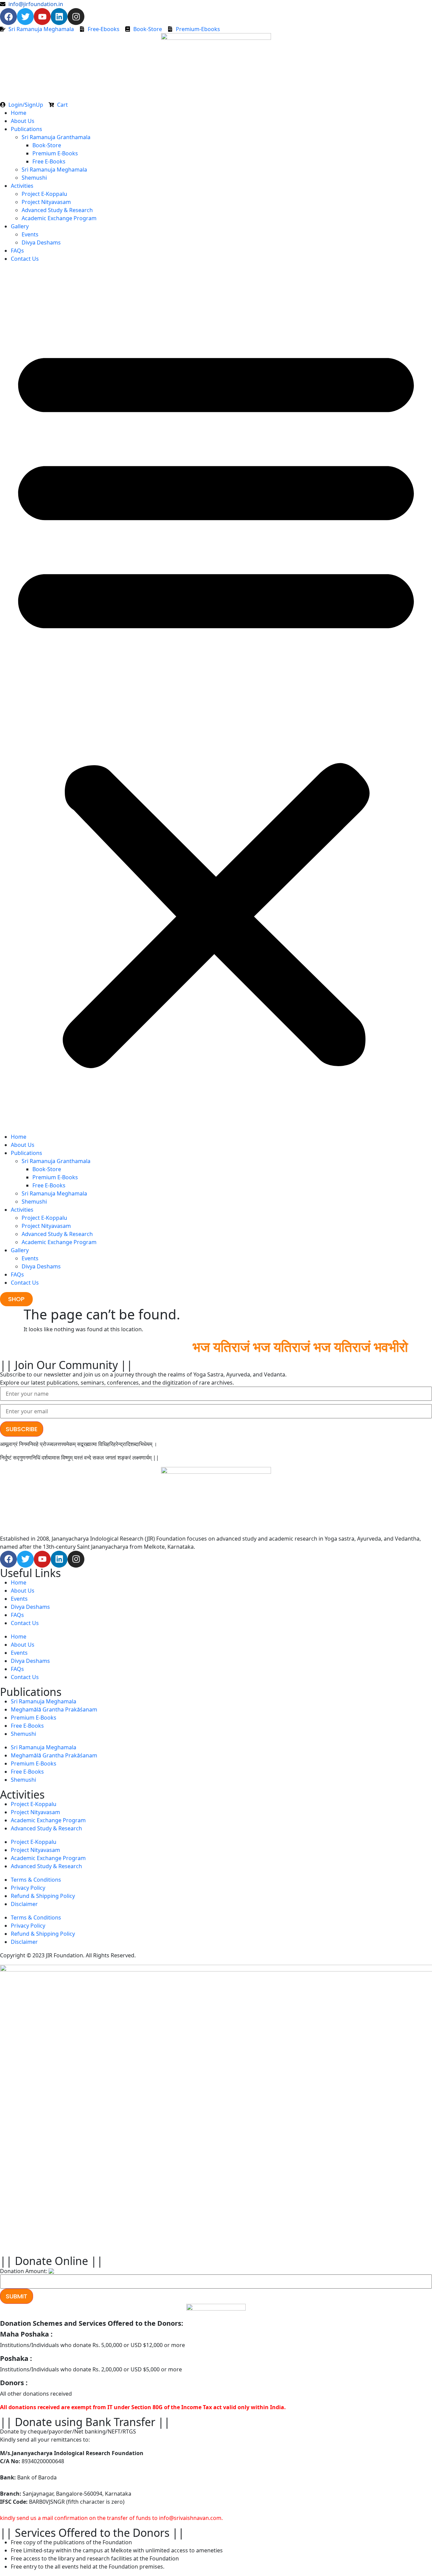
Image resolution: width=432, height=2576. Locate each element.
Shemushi (34, 178)
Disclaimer (24, 1904)
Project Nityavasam (46, 202)
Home (19, 113)
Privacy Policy (28, 1888)
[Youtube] (42, 17)
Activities (22, 186)
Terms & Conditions (36, 1880)
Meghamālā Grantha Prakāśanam (54, 1709)
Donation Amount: (24, 2271)
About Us (23, 121)
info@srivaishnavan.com (190, 2518)
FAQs (17, 251)
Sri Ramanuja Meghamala (54, 170)
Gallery (20, 226)
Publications (26, 129)
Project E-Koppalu (44, 194)
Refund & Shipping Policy (43, 1896)
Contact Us (25, 259)
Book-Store (47, 145)
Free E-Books (49, 161)
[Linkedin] (59, 17)
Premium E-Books (55, 153)
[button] (216, 700)
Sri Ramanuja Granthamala (56, 137)
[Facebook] (8, 17)
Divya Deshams (41, 242)
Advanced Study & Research (57, 210)
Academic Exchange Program (59, 218)
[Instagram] (76, 17)
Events (30, 234)
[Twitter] (25, 17)
